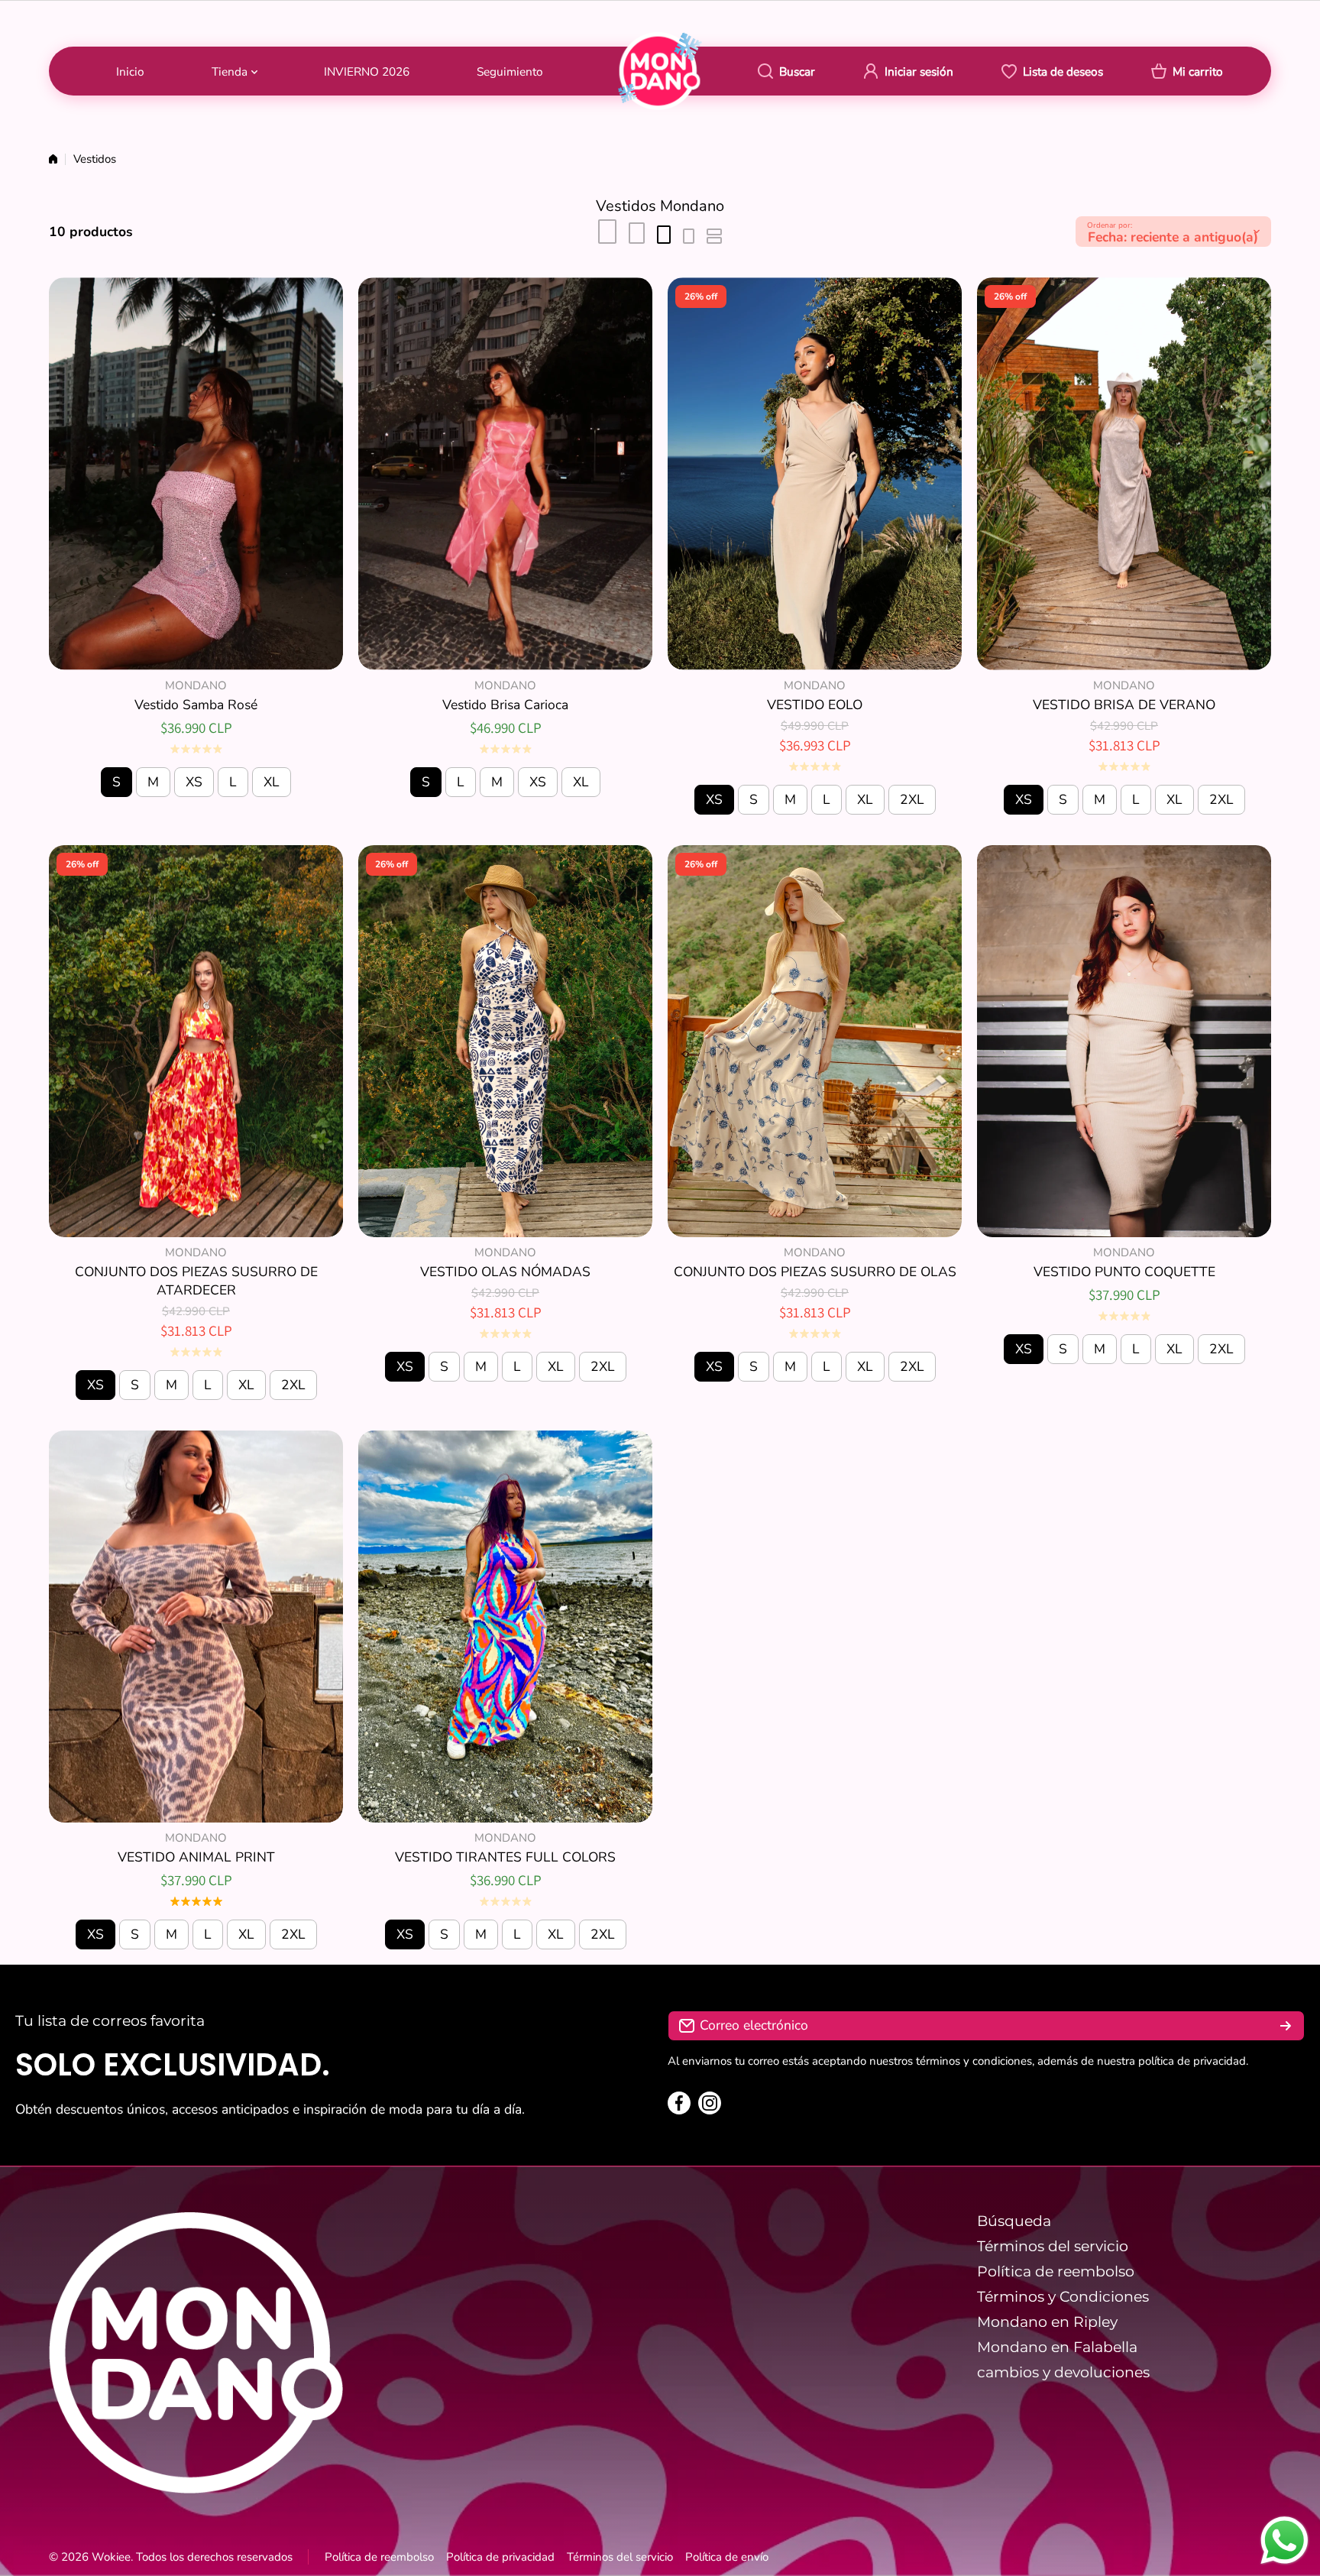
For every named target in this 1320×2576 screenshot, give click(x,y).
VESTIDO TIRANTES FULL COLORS (505, 1857)
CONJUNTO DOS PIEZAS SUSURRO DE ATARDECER (196, 1281)
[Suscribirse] (1286, 2026)
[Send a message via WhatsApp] (1284, 2540)
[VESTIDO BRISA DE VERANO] (1124, 473)
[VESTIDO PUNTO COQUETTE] (1124, 1041)
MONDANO (196, 685)
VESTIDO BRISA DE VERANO (1124, 705)
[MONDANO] (660, 71)
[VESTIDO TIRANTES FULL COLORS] (505, 1627)
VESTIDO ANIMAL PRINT (196, 1857)
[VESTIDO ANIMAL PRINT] (196, 1627)
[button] (1187, 71)
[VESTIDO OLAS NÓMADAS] (505, 1041)
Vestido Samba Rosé (196, 705)
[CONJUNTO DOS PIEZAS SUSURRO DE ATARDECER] (196, 1041)
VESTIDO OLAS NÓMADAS (505, 1272)
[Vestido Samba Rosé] (196, 473)
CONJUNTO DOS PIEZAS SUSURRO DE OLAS (815, 1272)
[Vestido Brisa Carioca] (505, 473)
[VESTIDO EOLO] (815, 473)
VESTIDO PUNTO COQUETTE (1124, 1272)
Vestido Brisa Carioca (505, 705)
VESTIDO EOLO (815, 705)
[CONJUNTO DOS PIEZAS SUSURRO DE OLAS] (815, 1041)
